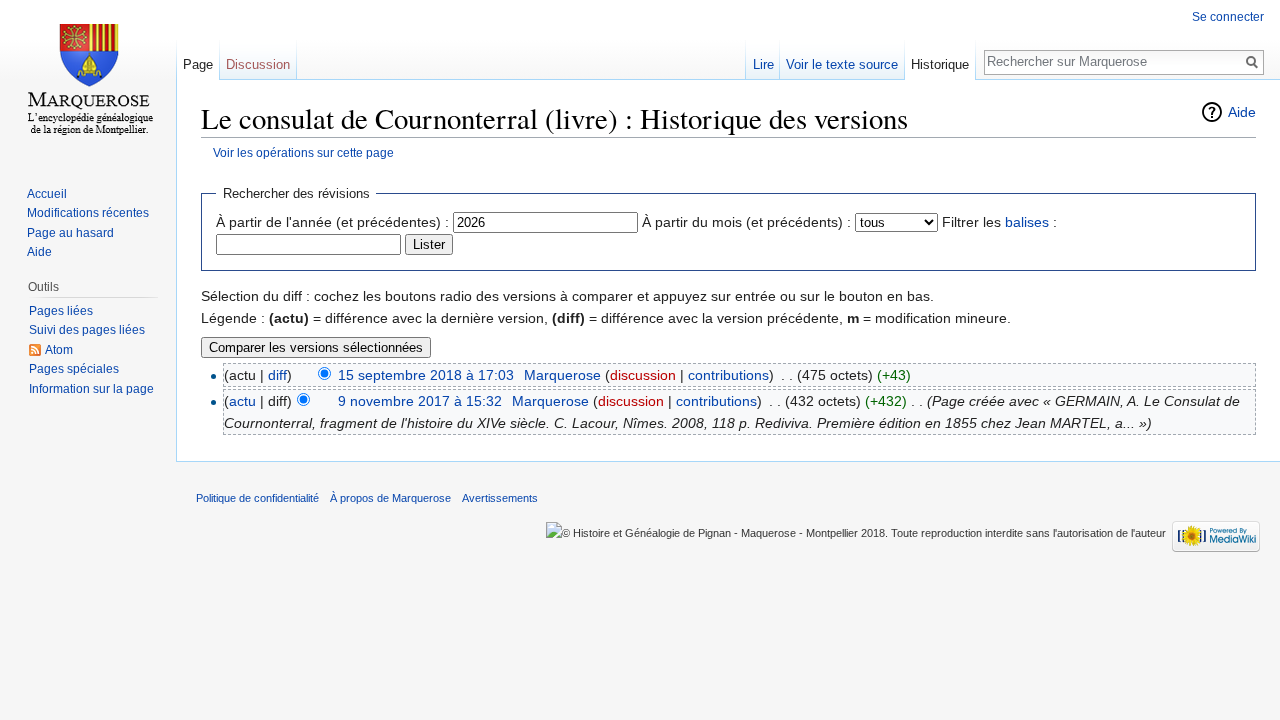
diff (277, 375)
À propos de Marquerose (390, 498)
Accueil (47, 194)
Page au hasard (70, 233)
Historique (940, 64)
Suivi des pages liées (87, 330)
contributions (728, 375)
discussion (643, 375)
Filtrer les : (999, 222)
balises (1027, 222)
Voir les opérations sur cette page (303, 152)
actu (242, 401)
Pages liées (61, 311)
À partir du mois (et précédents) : (746, 222)
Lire (763, 64)
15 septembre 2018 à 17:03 (426, 375)
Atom (59, 350)
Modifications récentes (88, 213)
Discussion (258, 64)
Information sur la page (91, 389)
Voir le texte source (842, 64)
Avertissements (500, 498)
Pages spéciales (74, 369)
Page (198, 64)
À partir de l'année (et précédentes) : (332, 222)
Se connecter (1228, 17)
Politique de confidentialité (257, 498)
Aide (1242, 112)
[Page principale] (88, 80)
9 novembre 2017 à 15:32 (420, 401)
